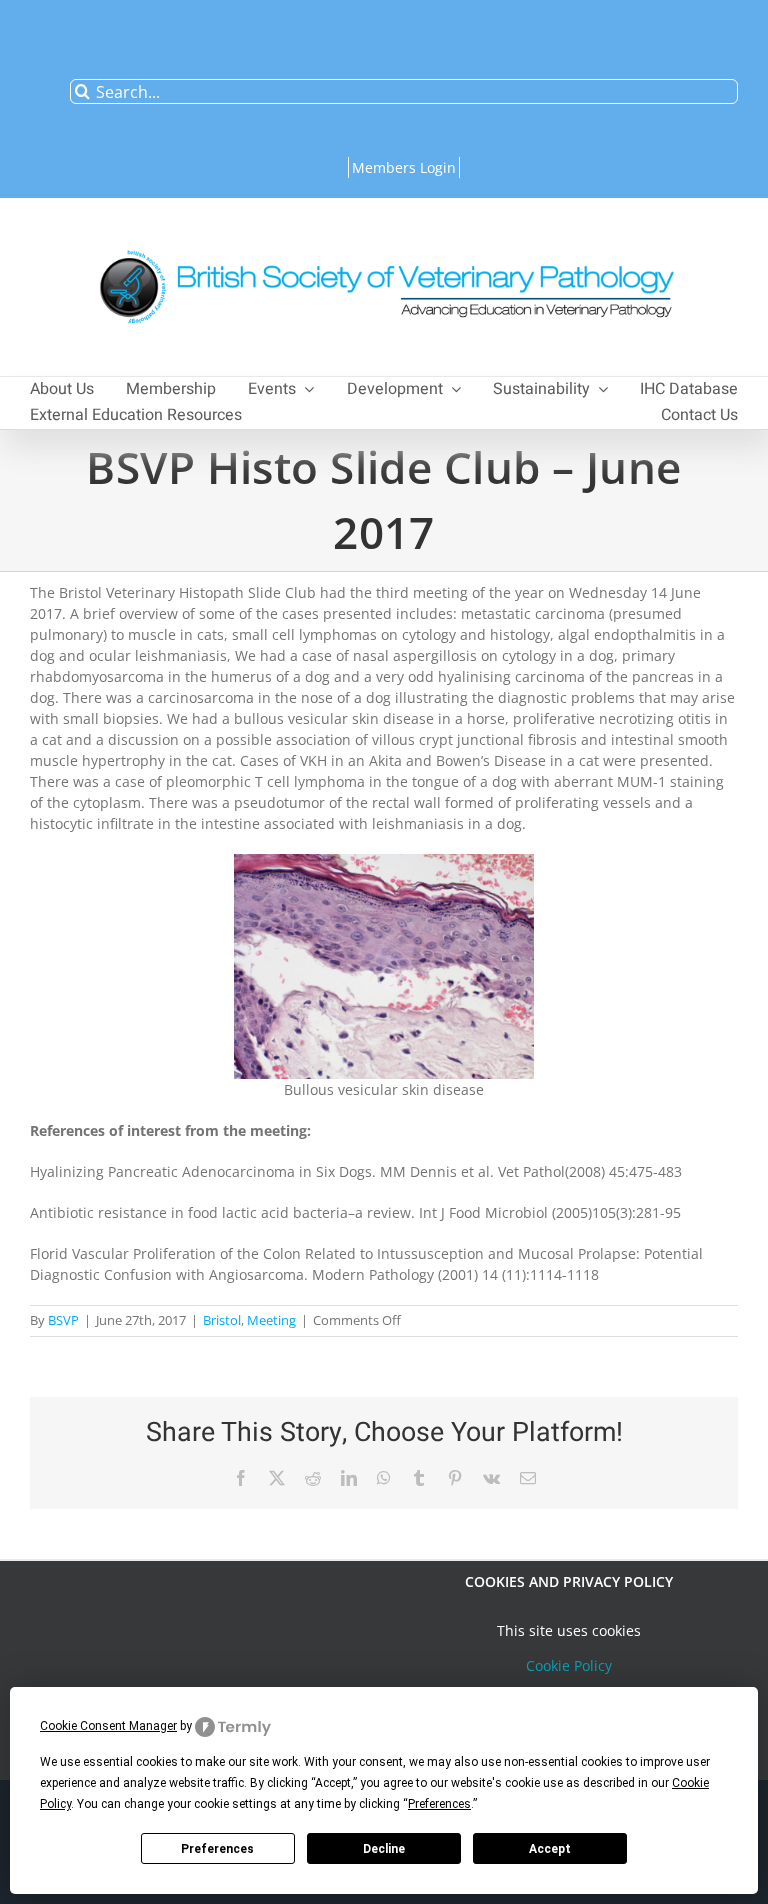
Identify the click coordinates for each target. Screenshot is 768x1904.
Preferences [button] (439, 1804)
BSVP (63, 1320)
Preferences (217, 1849)
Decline (384, 1849)
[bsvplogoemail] (384, 239)
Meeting (271, 1320)
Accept (550, 1849)
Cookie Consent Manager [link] (108, 1726)
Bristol (222, 1320)
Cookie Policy (569, 1665)
